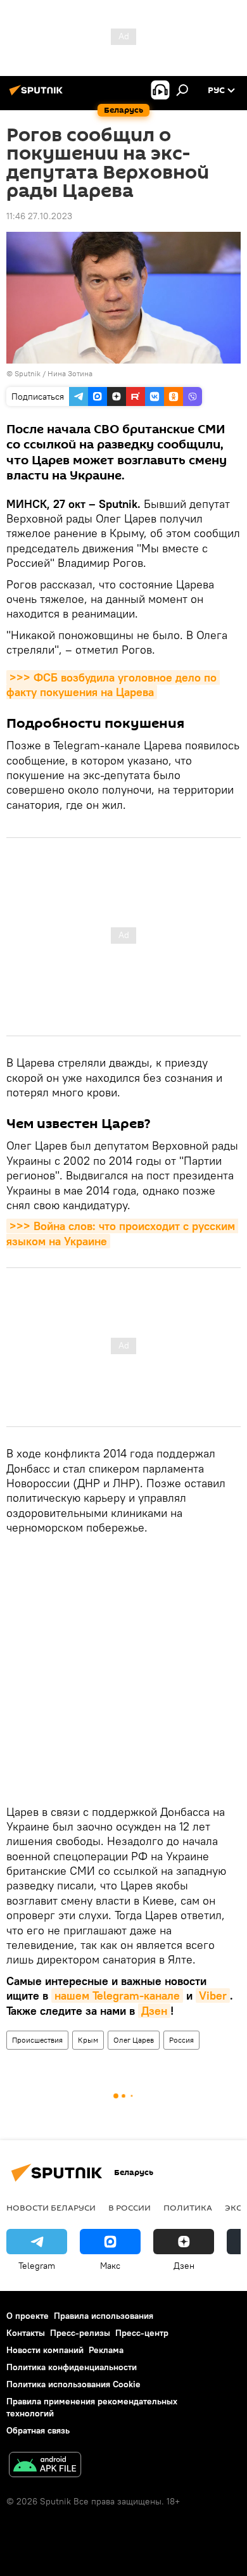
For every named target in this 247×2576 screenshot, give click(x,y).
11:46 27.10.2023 (39, 216)
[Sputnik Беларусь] (38, 95)
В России (130, 2207)
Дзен (154, 2011)
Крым (88, 2040)
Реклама (106, 2350)
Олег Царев (134, 2040)
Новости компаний (45, 2350)
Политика (188, 2207)
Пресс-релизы (80, 2333)
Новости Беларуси (51, 2207)
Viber (213, 1995)
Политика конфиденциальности (72, 2367)
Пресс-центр (142, 2333)
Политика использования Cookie (73, 2384)
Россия (181, 2040)
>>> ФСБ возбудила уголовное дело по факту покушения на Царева (113, 685)
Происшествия (37, 2040)
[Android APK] (45, 2466)
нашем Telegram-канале (117, 1995)
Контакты (26, 2333)
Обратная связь (38, 2430)
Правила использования (104, 2316)
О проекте (28, 2316)
